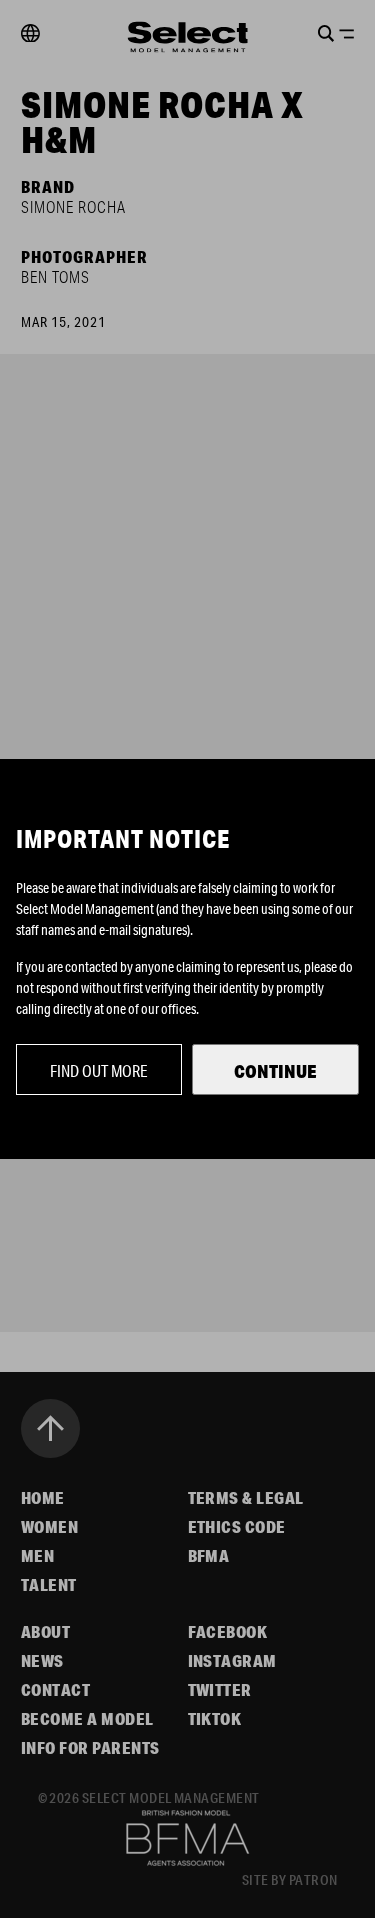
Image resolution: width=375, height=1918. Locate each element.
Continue (275, 1071)
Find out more (99, 1070)
